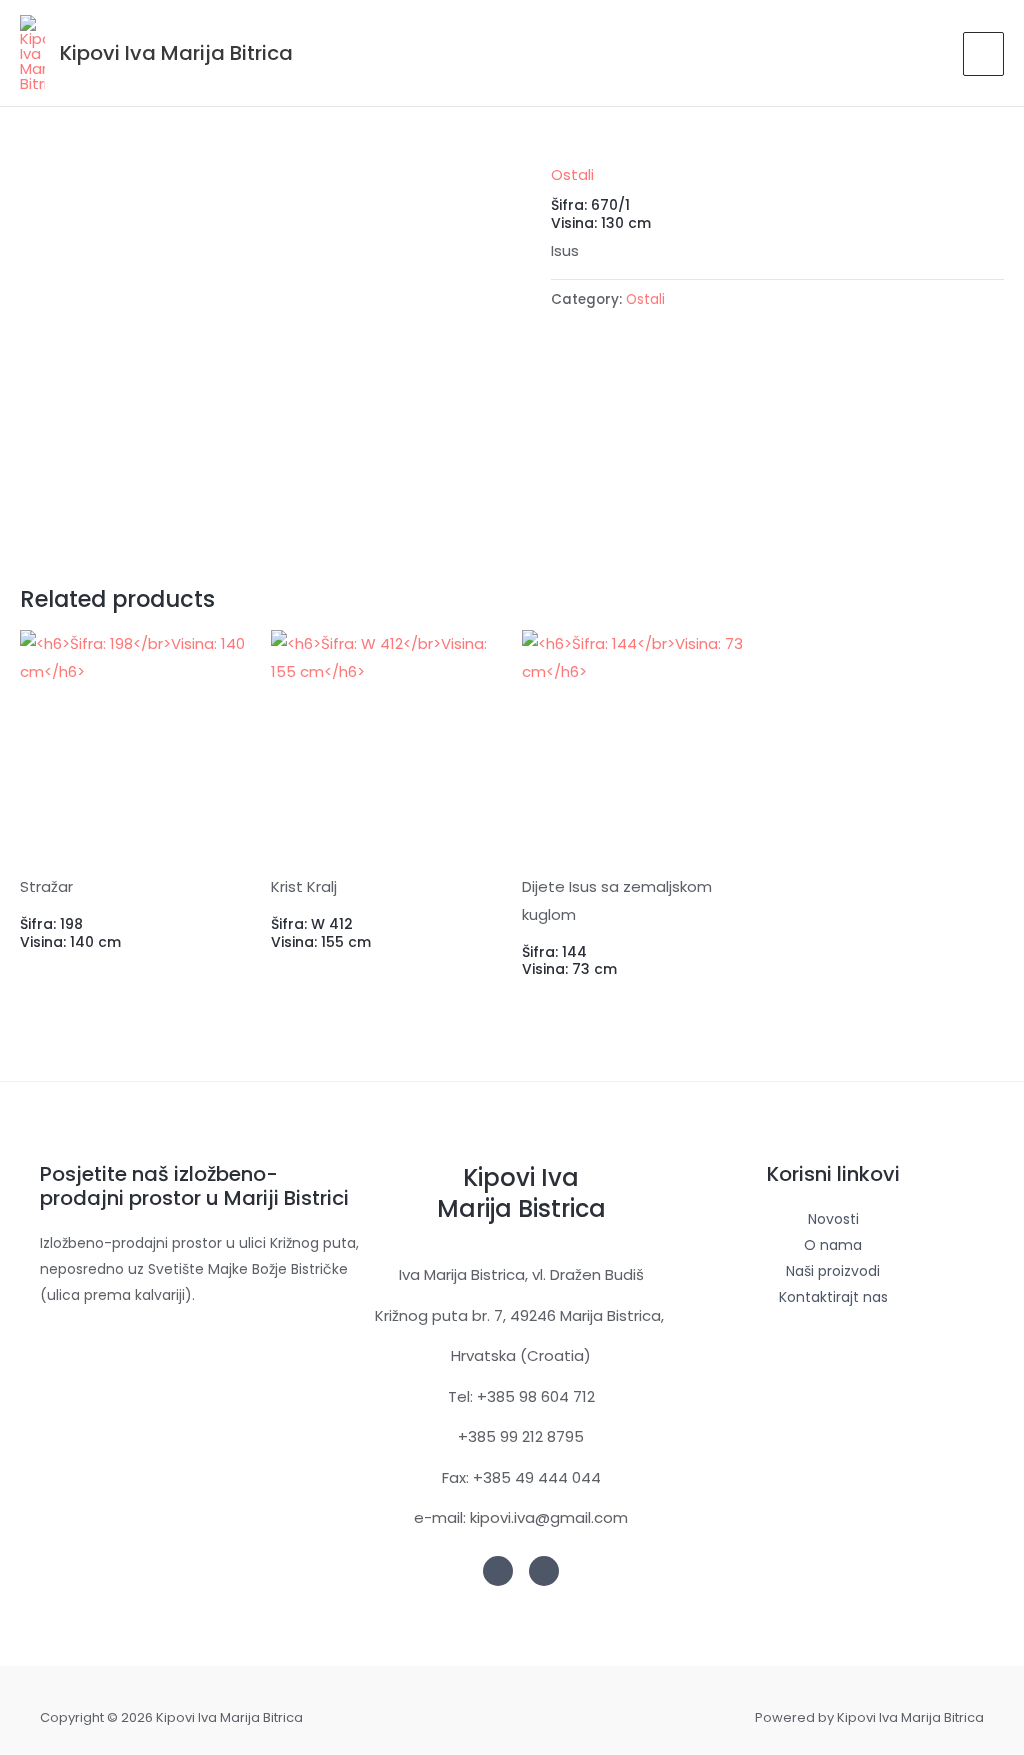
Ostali (572, 174)
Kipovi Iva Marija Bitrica (176, 53)
